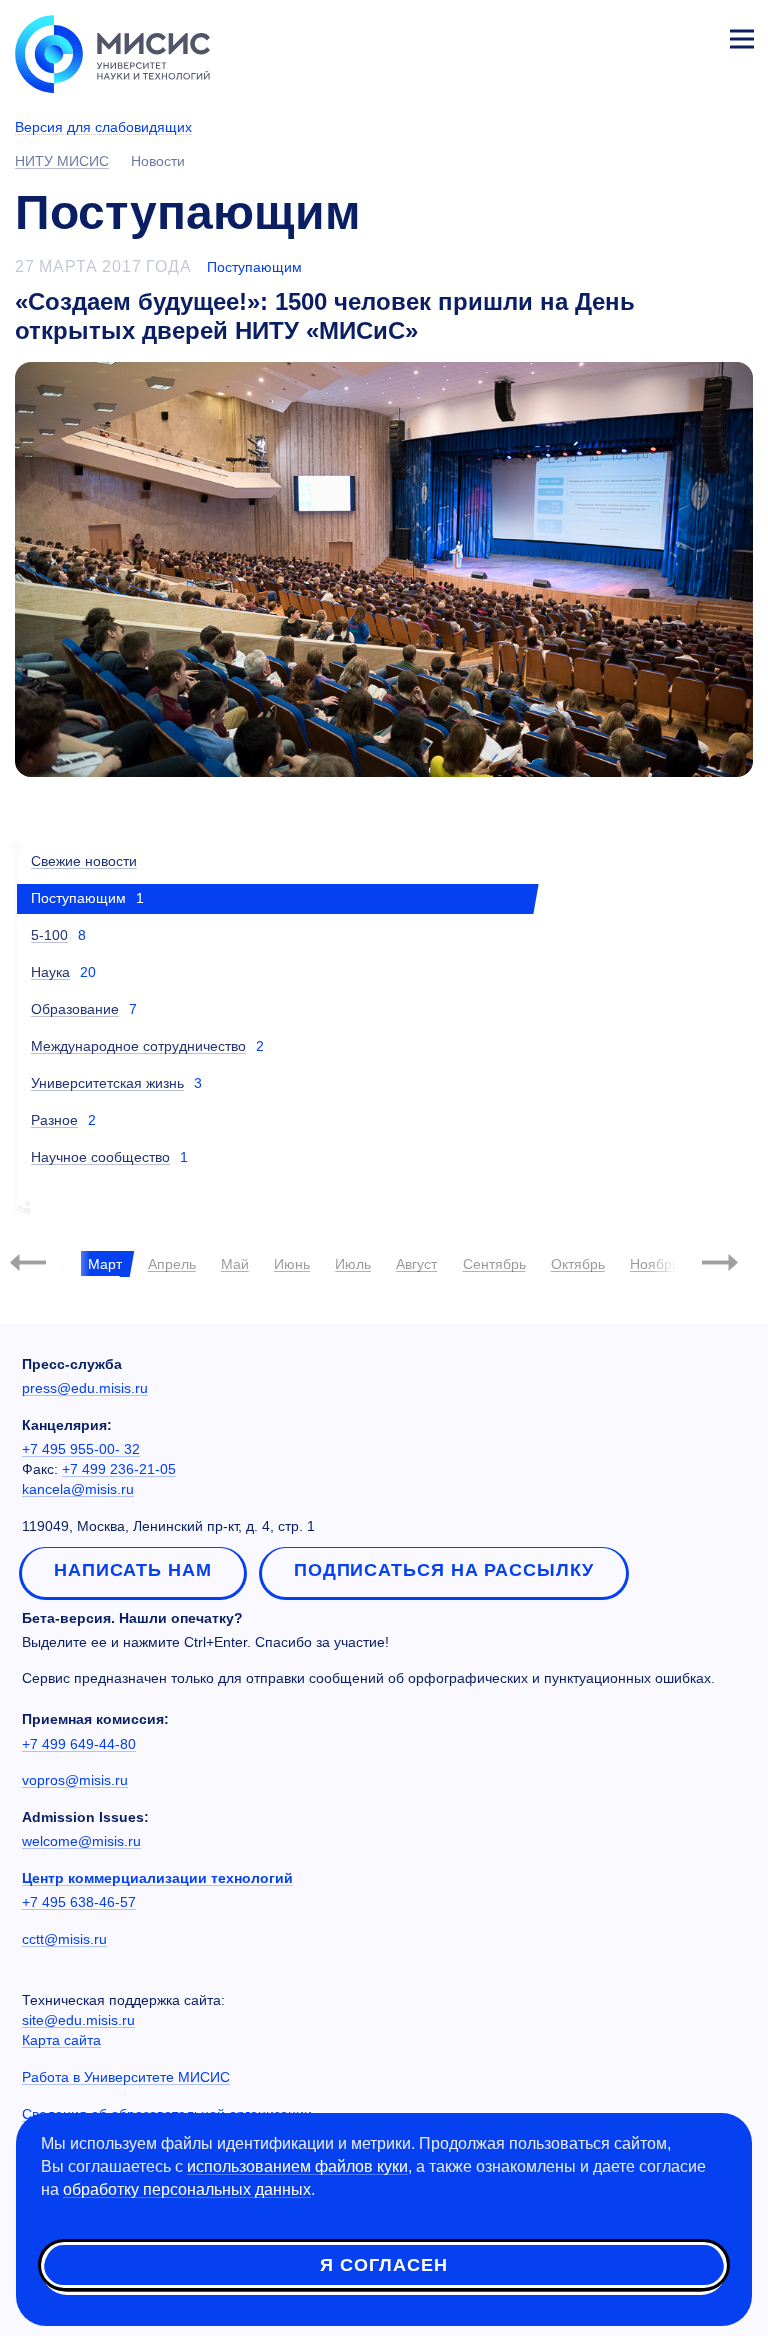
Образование (75, 1009)
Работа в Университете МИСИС (126, 2077)
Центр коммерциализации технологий (157, 1878)
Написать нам (133, 1570)
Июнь (292, 1264)
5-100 (49, 935)
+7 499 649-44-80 (79, 1744)
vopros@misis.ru (75, 1780)
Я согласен (384, 2265)
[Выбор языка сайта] (648, 34)
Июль (353, 1264)
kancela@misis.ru (78, 1489)
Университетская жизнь (107, 1083)
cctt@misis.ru (64, 1939)
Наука (50, 972)
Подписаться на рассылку (444, 1570)
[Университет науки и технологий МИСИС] (112, 52)
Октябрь (578, 1264)
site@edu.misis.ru (78, 2020)
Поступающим (254, 267)
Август (416, 1264)
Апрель (172, 1264)
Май (235, 1264)
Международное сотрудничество (138, 1046)
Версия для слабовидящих (103, 127)
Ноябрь (654, 1264)
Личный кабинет (694, 36)
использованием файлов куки (297, 2166)
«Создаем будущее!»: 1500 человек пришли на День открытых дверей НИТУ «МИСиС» (325, 316)
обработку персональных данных (187, 2189)
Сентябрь (494, 1264)
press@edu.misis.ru (85, 1388)
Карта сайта (61, 2040)
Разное (54, 1120)
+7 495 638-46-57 (79, 1902)
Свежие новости (84, 861)
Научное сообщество (100, 1157)
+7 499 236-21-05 (119, 1469)
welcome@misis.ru (81, 1841)
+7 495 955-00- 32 (81, 1449)
